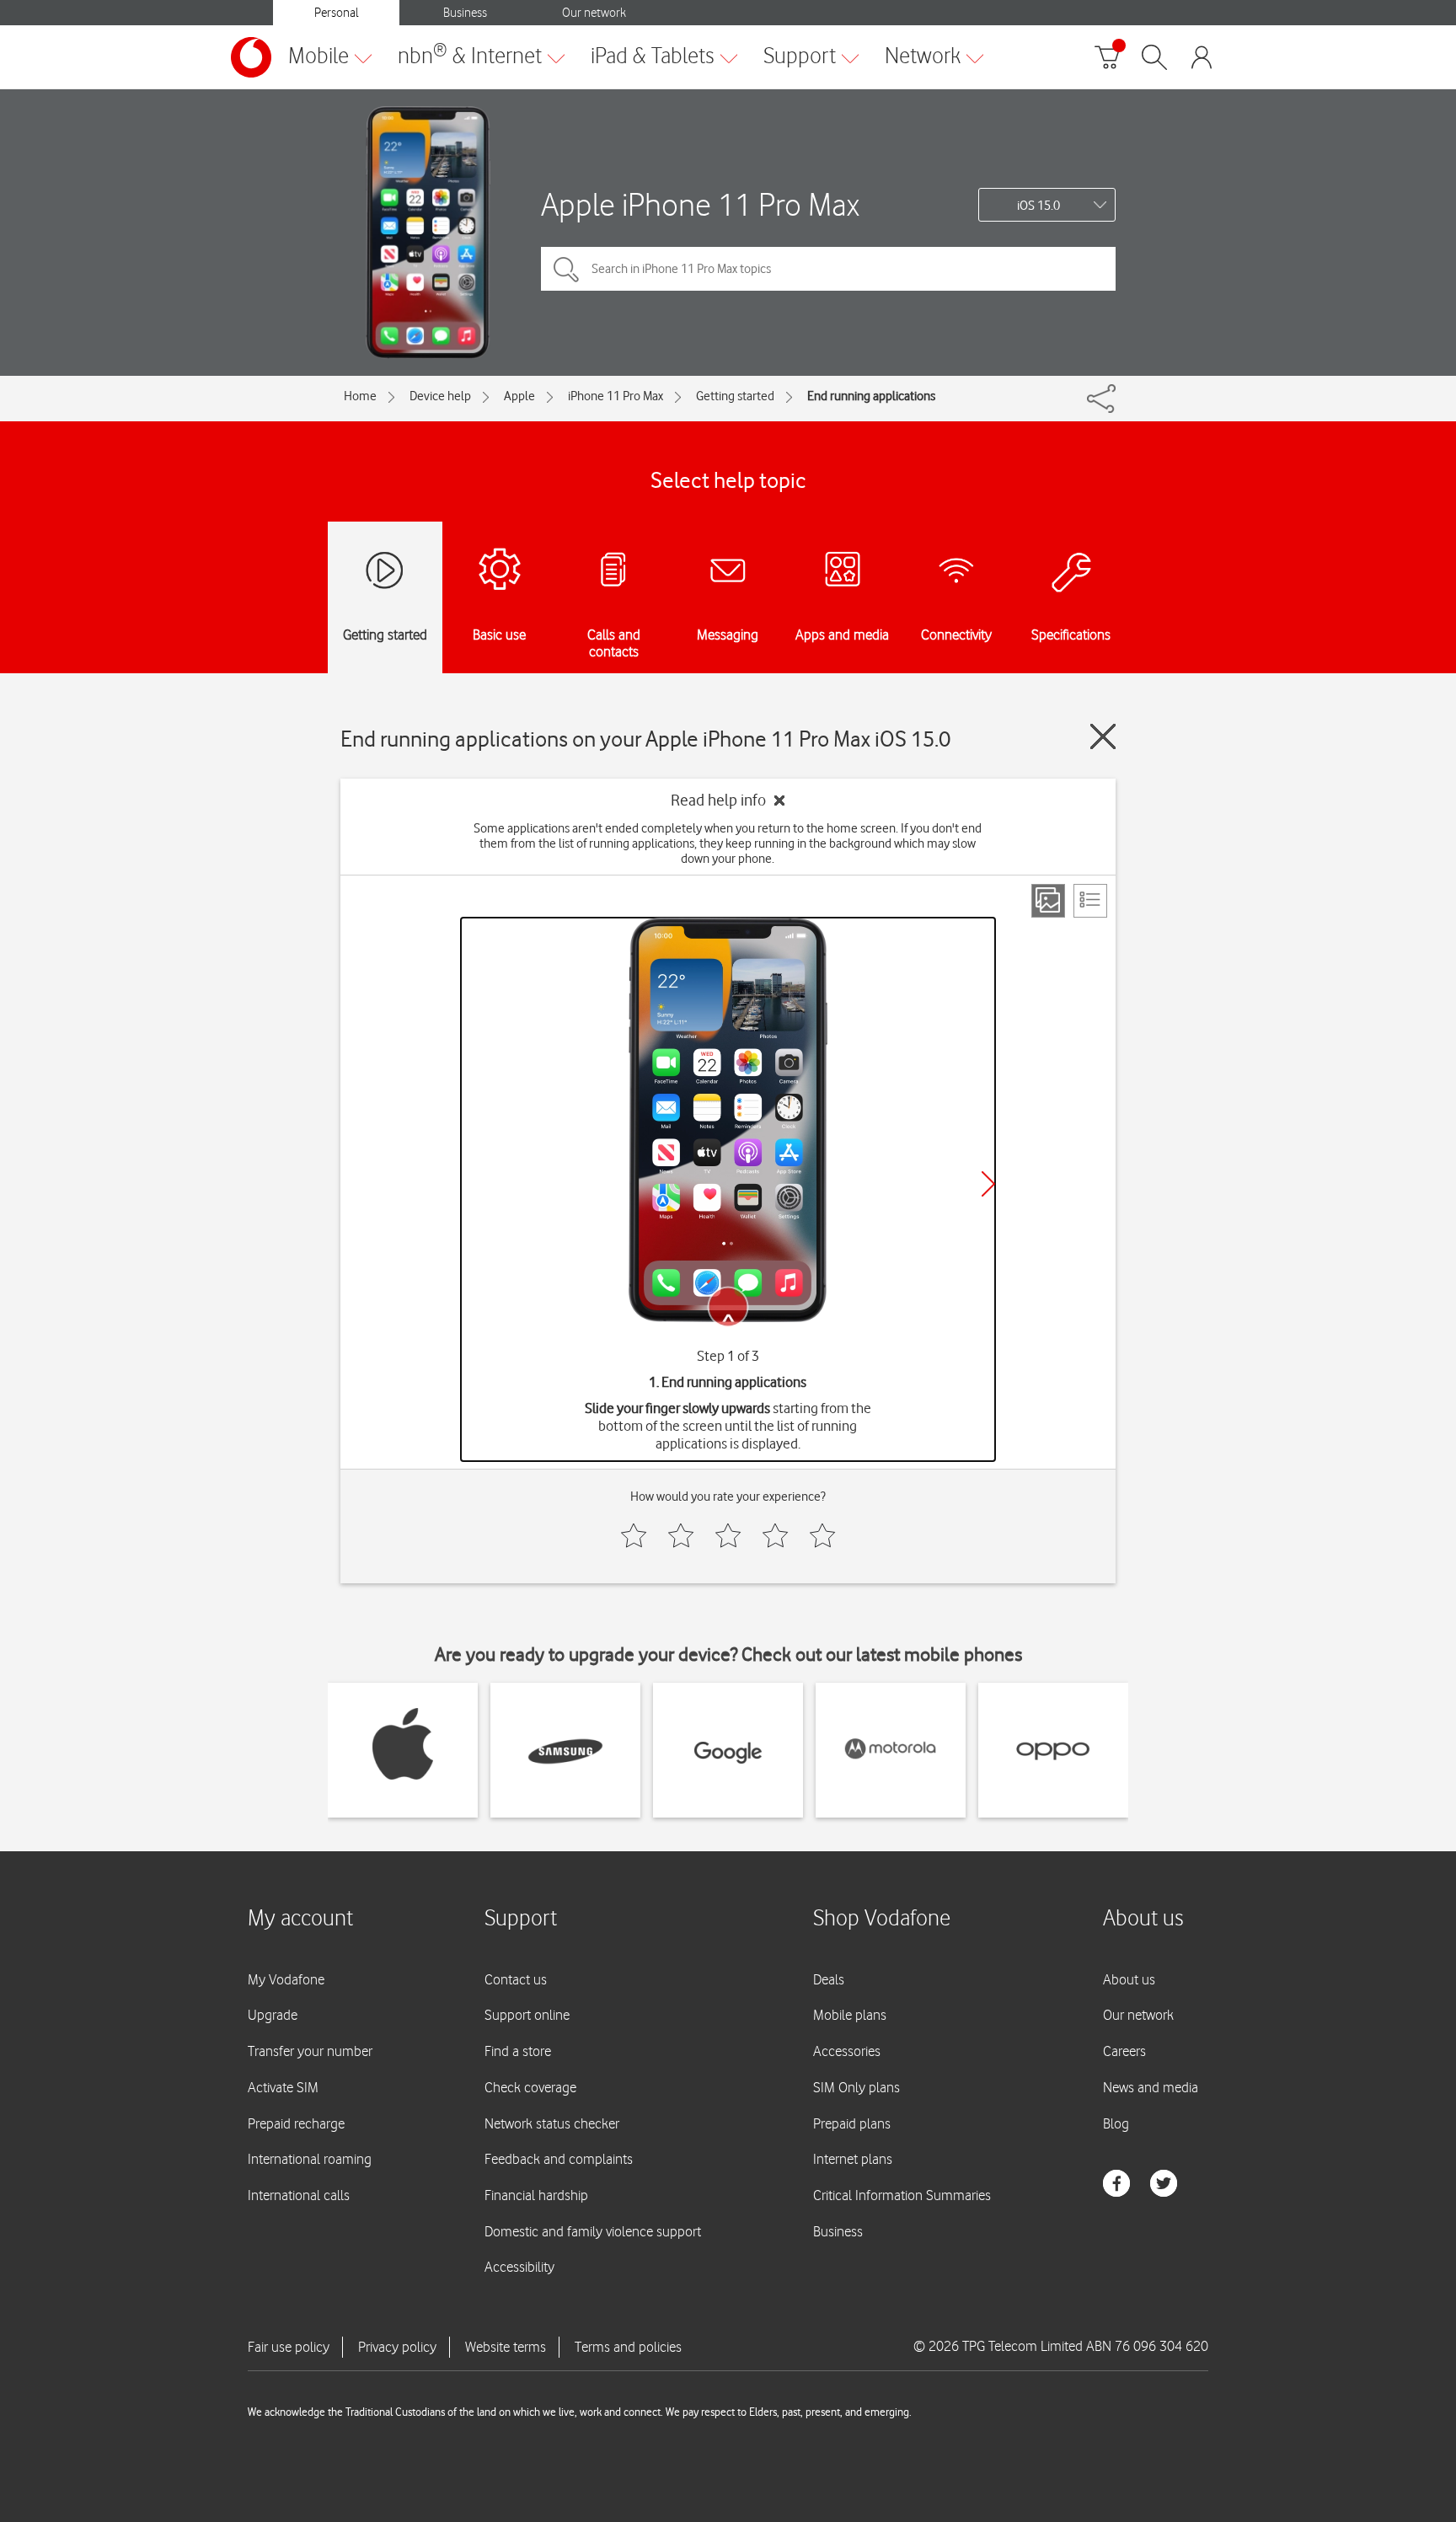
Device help (440, 396)
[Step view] (1048, 901)
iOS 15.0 (1038, 206)
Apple (519, 396)
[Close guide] (1103, 736)
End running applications (871, 396)
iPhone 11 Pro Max (616, 396)
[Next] (988, 1184)
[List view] (1090, 901)
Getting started (735, 396)
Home (360, 396)
